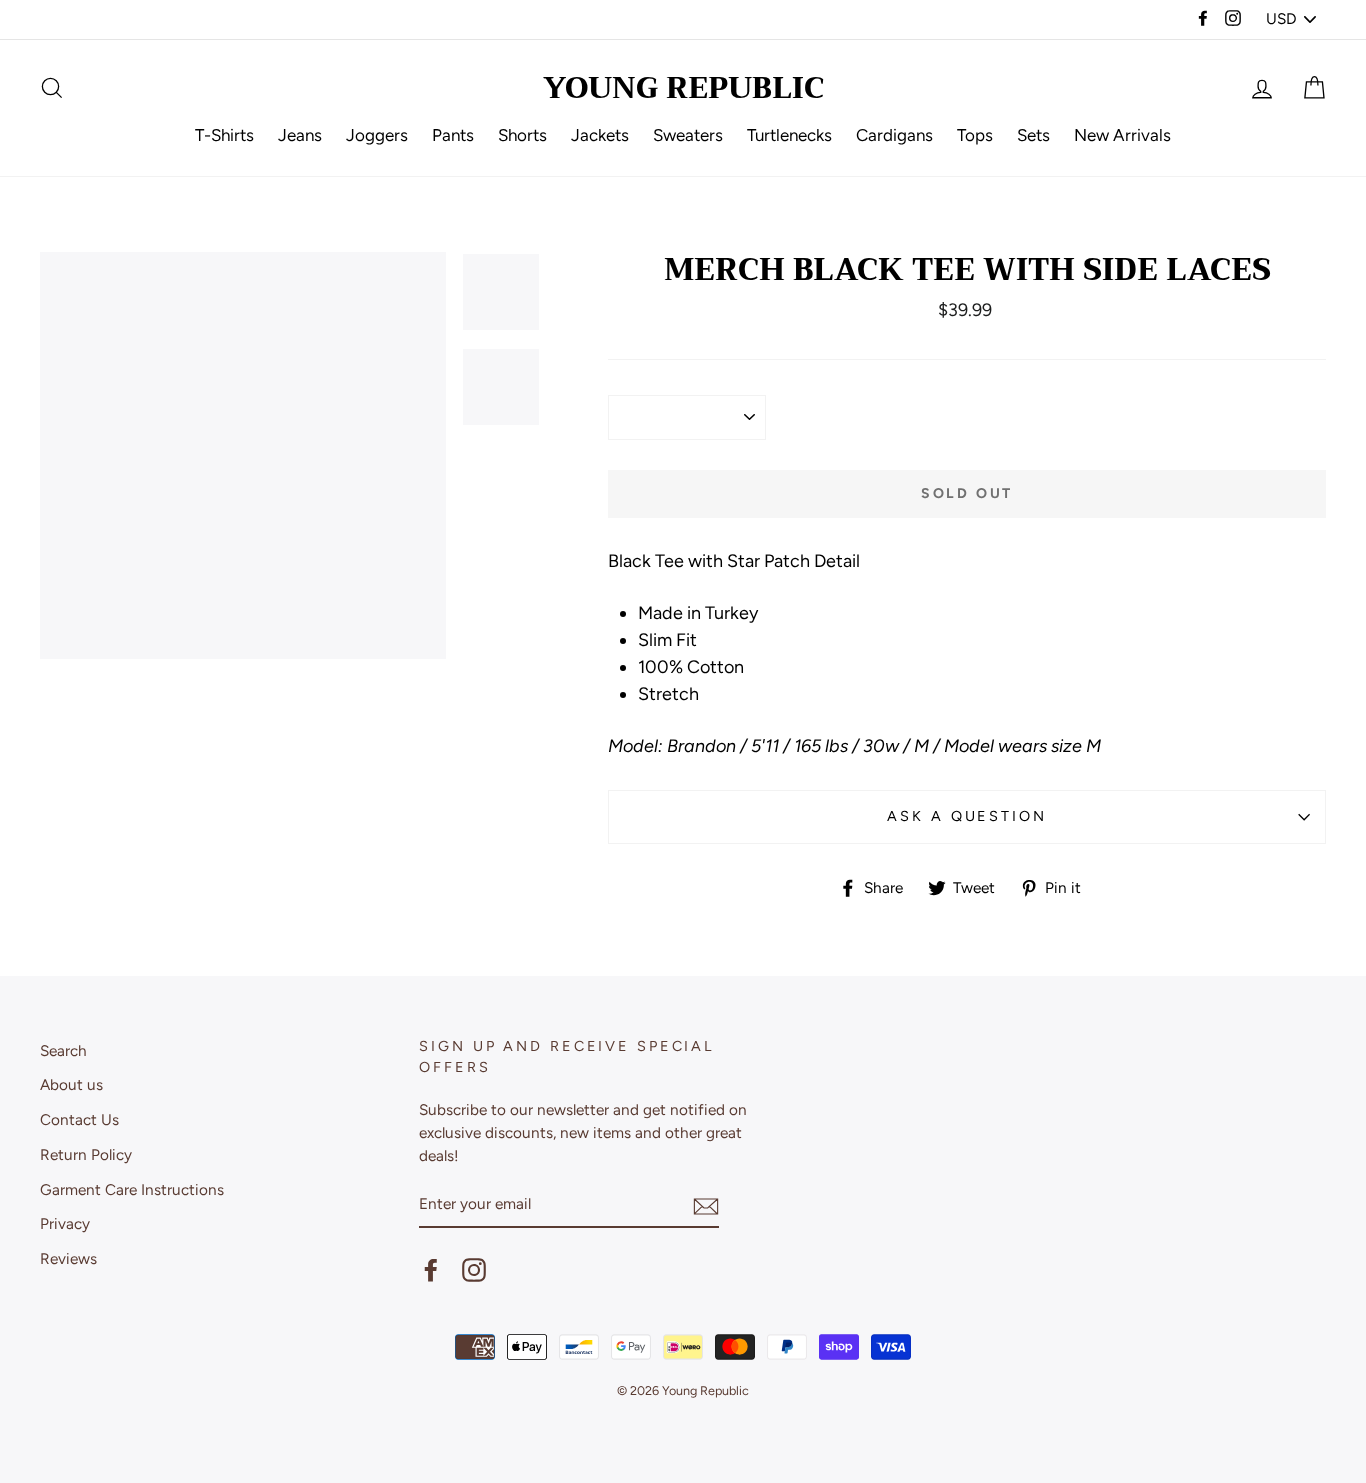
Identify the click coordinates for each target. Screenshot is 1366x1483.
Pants (453, 135)
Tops (975, 135)
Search (63, 1050)
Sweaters (688, 135)
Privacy (65, 1223)
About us (71, 1084)
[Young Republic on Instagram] (474, 1270)
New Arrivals (1122, 135)
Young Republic (683, 88)
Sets (1033, 135)
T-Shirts (224, 135)
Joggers (377, 135)
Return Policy (86, 1154)
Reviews (68, 1258)
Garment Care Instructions (132, 1189)
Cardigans (894, 135)
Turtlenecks (789, 135)
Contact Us (79, 1119)
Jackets (600, 135)
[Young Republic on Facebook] (431, 1270)
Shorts (522, 135)
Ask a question (966, 816)
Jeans (300, 135)
